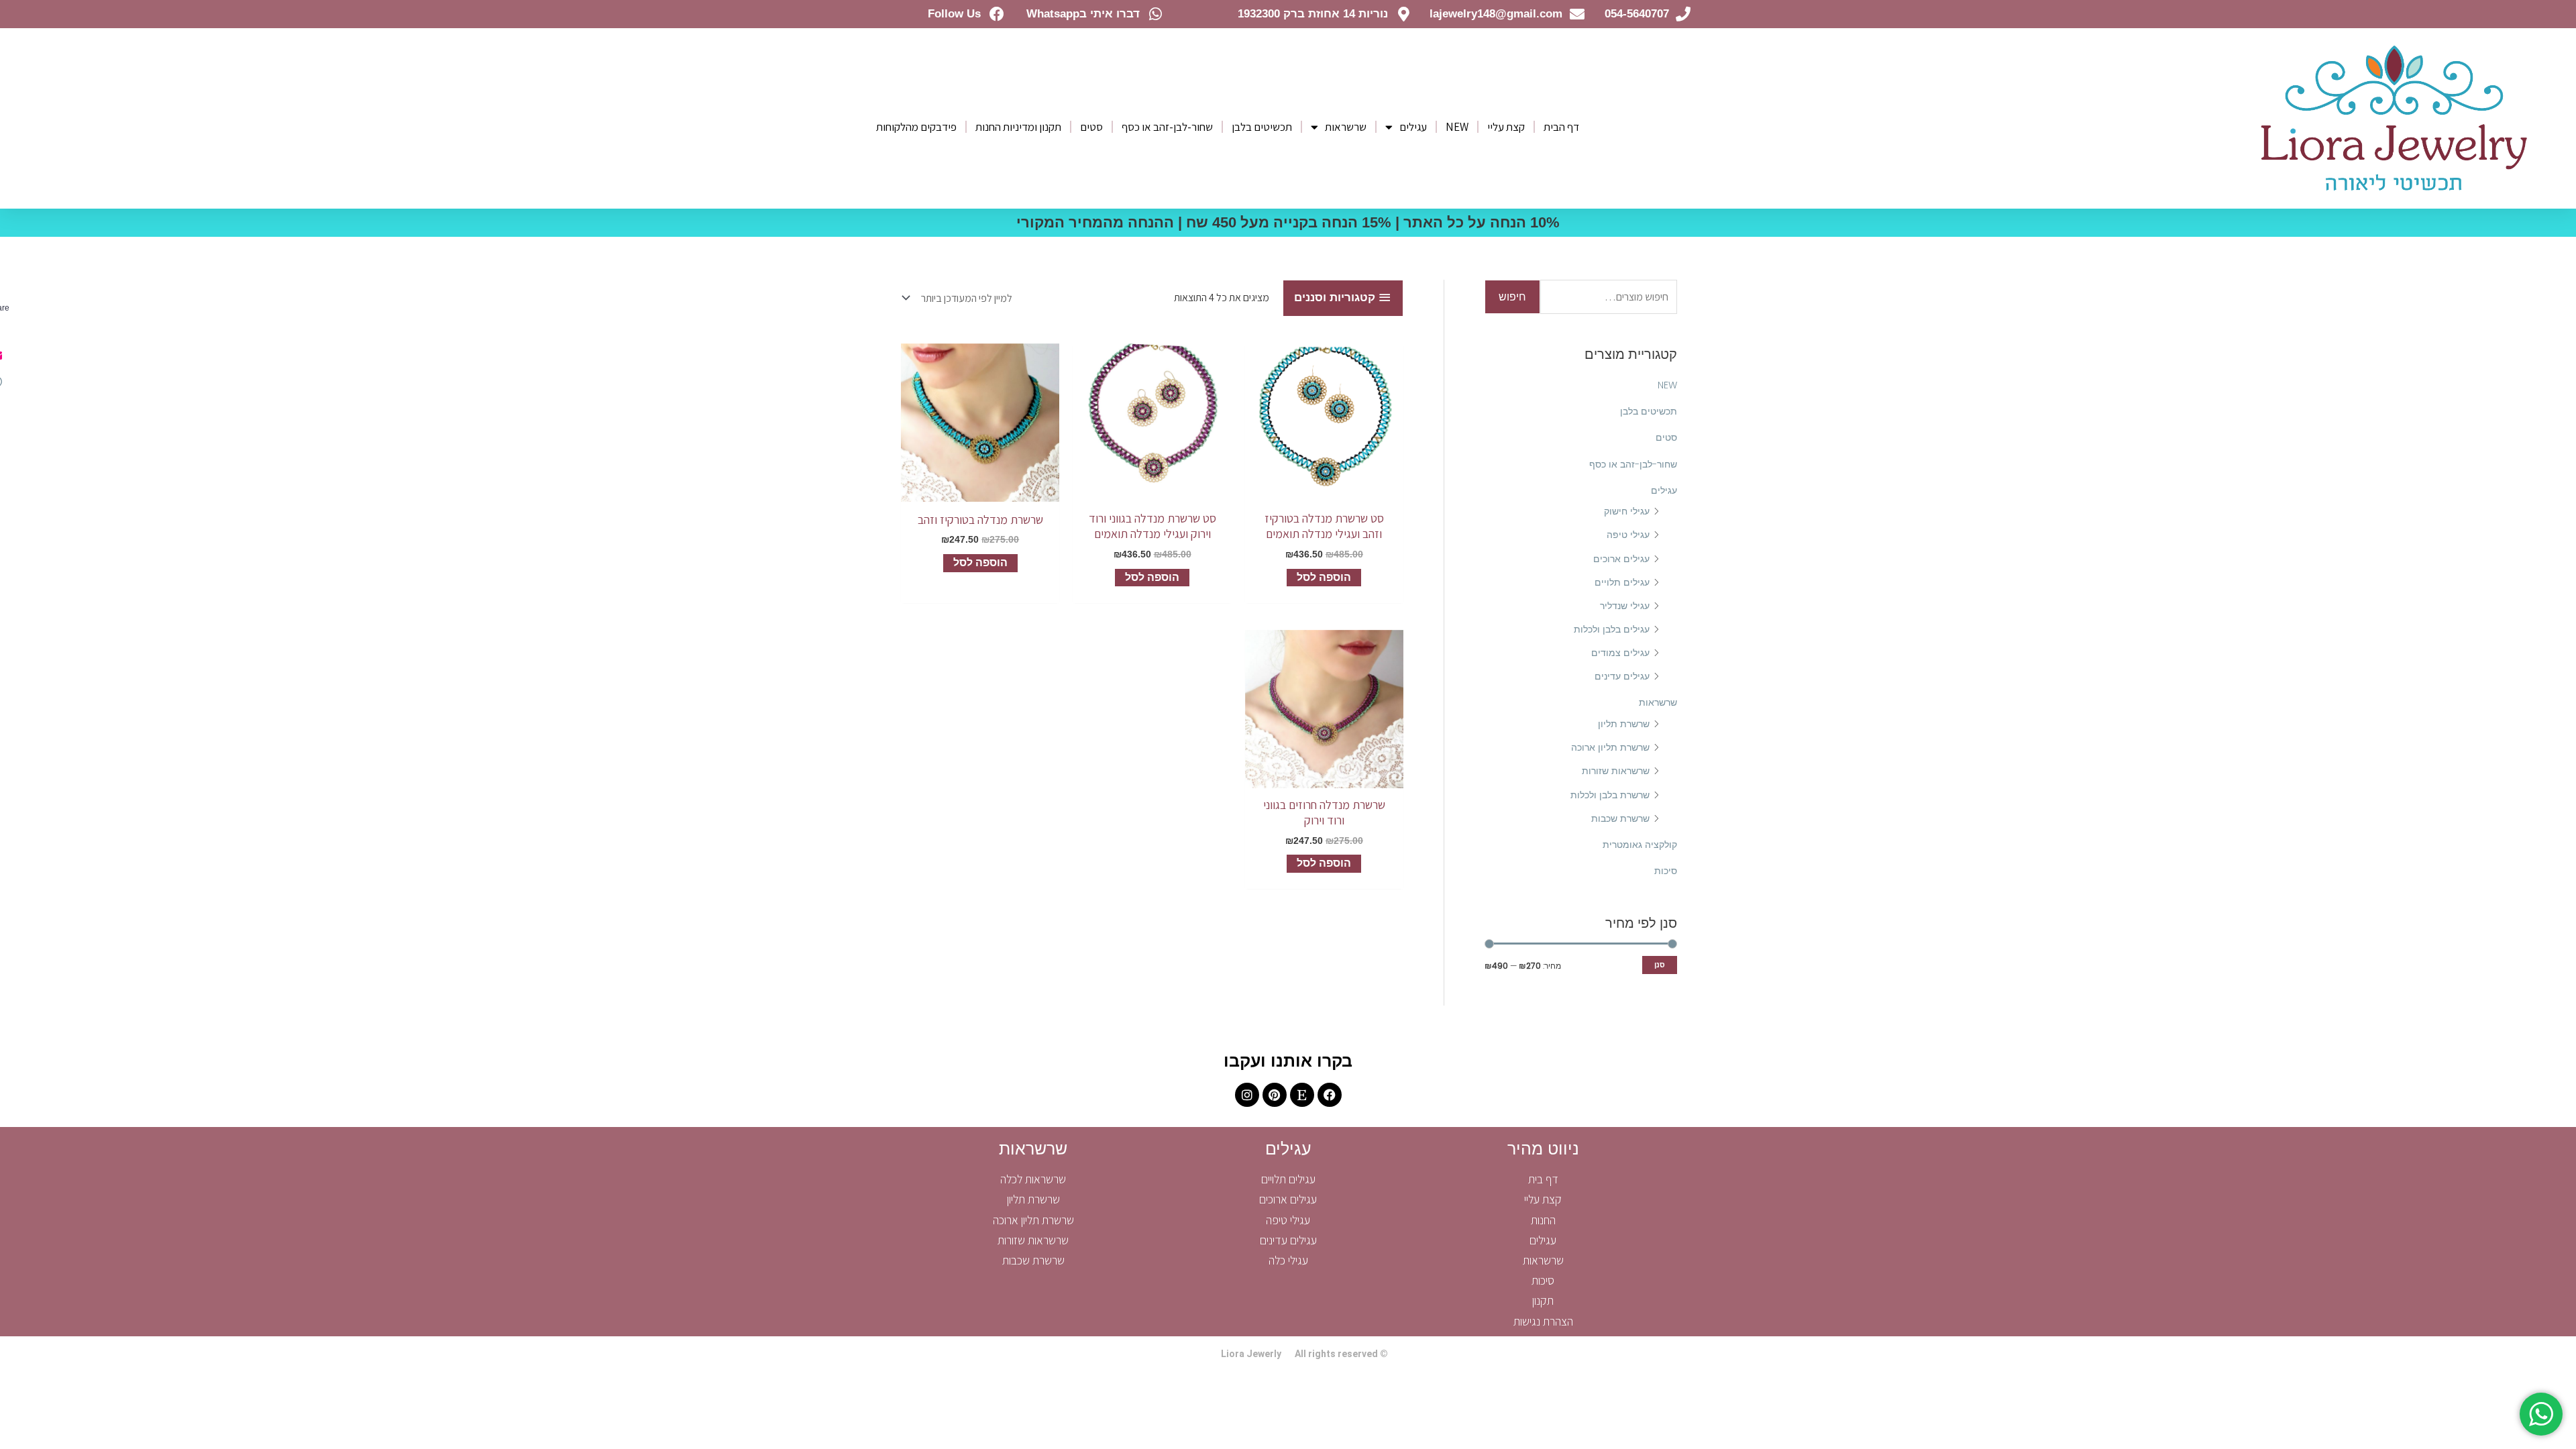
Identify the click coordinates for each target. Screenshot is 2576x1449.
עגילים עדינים (1622, 676)
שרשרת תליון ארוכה (1610, 747)
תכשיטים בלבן (1262, 127)
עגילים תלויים (1622, 582)
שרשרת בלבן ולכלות (1610, 795)
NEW (1457, 127)
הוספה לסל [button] (1324, 577)
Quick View (1324, 490)
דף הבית (1561, 127)
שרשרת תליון (1624, 724)
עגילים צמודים (1620, 653)
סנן (1660, 965)
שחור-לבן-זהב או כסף (1167, 127)
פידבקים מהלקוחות (916, 127)
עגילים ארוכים (1621, 559)
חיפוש (1512, 297)
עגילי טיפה (1628, 535)
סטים (1091, 127)
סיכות (1666, 871)
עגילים (1413, 127)
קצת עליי (1506, 127)
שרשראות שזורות (1616, 771)
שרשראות (1346, 127)
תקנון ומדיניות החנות (1018, 127)
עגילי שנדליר (1625, 606)
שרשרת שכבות (1620, 818)
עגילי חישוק (1627, 511)
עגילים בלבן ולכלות (1612, 629)
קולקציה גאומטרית (1640, 845)
